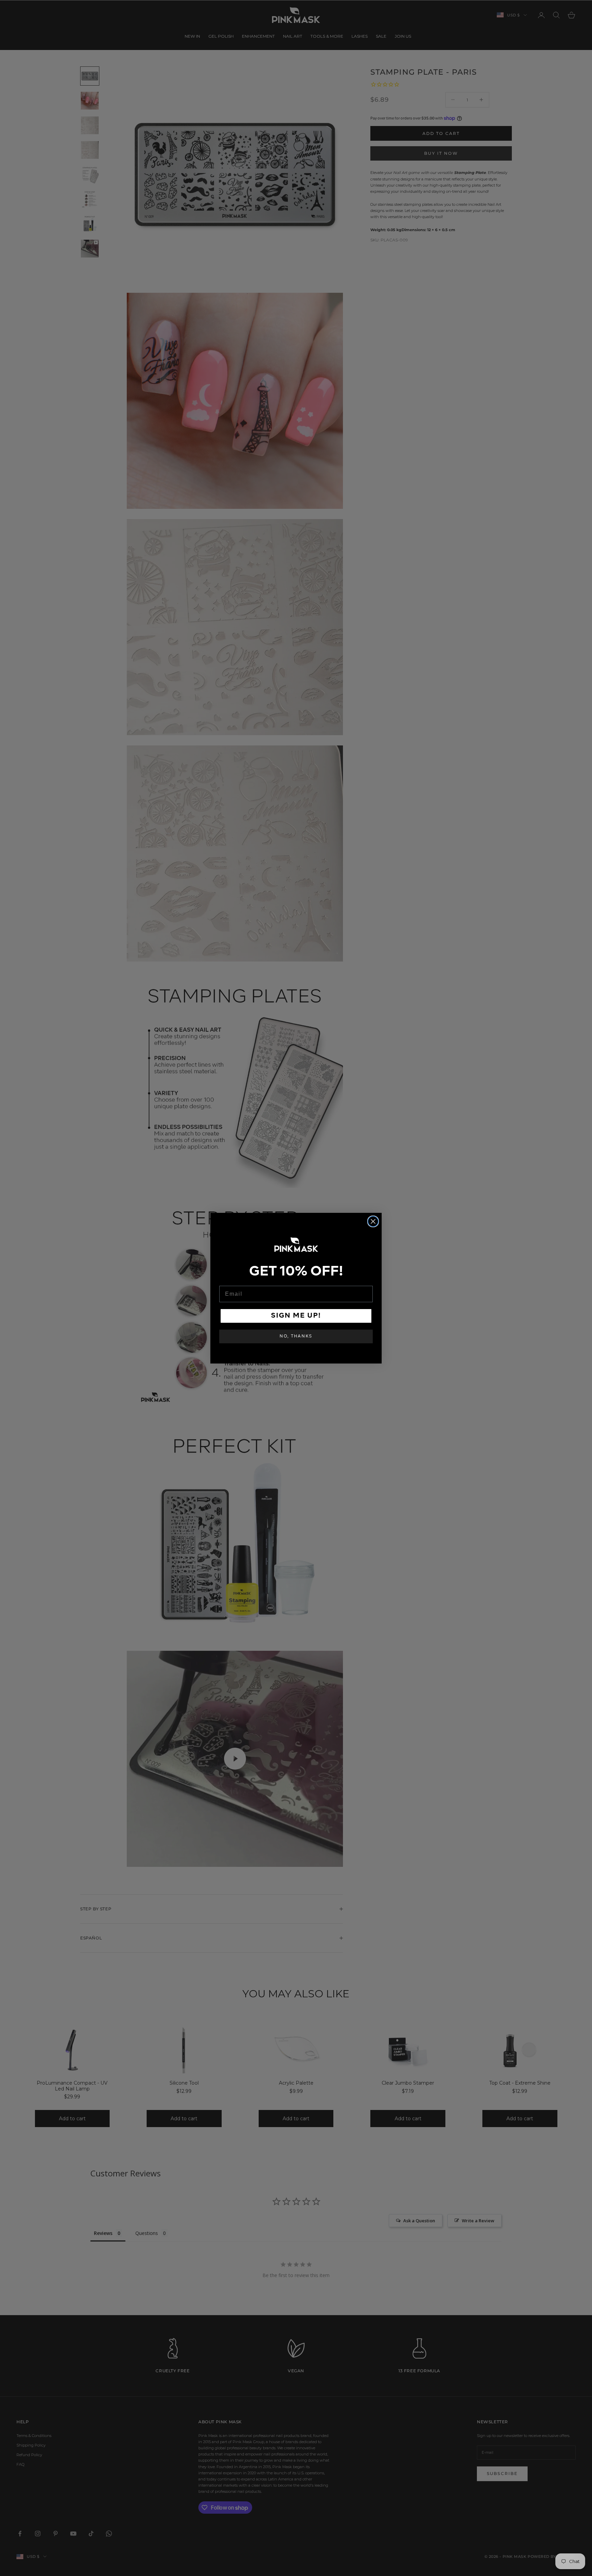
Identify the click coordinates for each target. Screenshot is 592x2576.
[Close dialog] (373, 1221)
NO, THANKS (296, 1336)
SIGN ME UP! (296, 1316)
